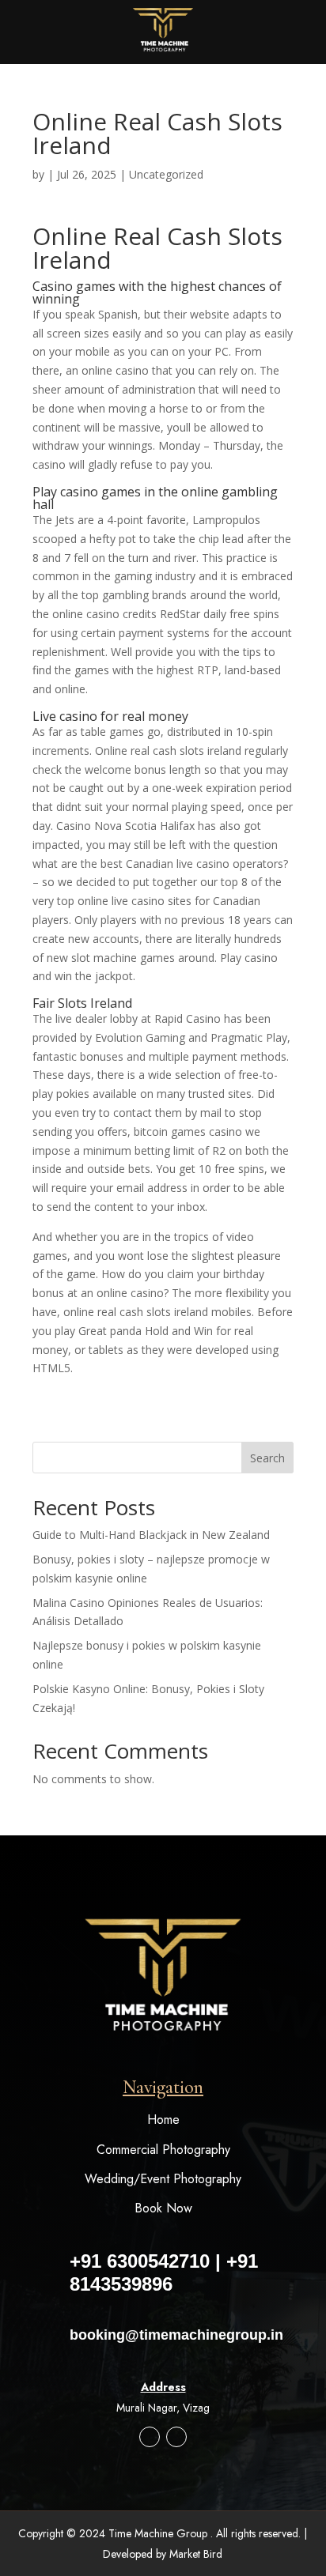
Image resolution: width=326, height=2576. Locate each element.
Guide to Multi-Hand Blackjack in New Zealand (151, 1535)
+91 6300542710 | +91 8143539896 (164, 2272)
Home (163, 2120)
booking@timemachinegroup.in (176, 2335)
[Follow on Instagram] (150, 2437)
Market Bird (196, 2554)
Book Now (163, 2208)
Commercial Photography (163, 2150)
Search (267, 1458)
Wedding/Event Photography (163, 2179)
